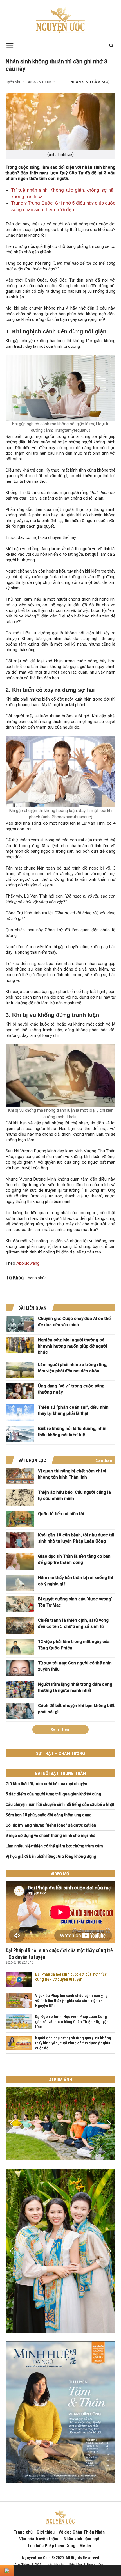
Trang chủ (23, 2532)
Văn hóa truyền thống (39, 2539)
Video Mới (60, 1874)
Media (85, 2546)
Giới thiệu (46, 2532)
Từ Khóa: (15, 1278)
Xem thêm (104, 1461)
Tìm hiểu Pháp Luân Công (51, 2546)
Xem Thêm (60, 1729)
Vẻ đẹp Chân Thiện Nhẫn (82, 2532)
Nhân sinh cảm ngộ (90, 82)
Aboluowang (28, 1263)
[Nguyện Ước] (60, 20)
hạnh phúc (37, 1278)
